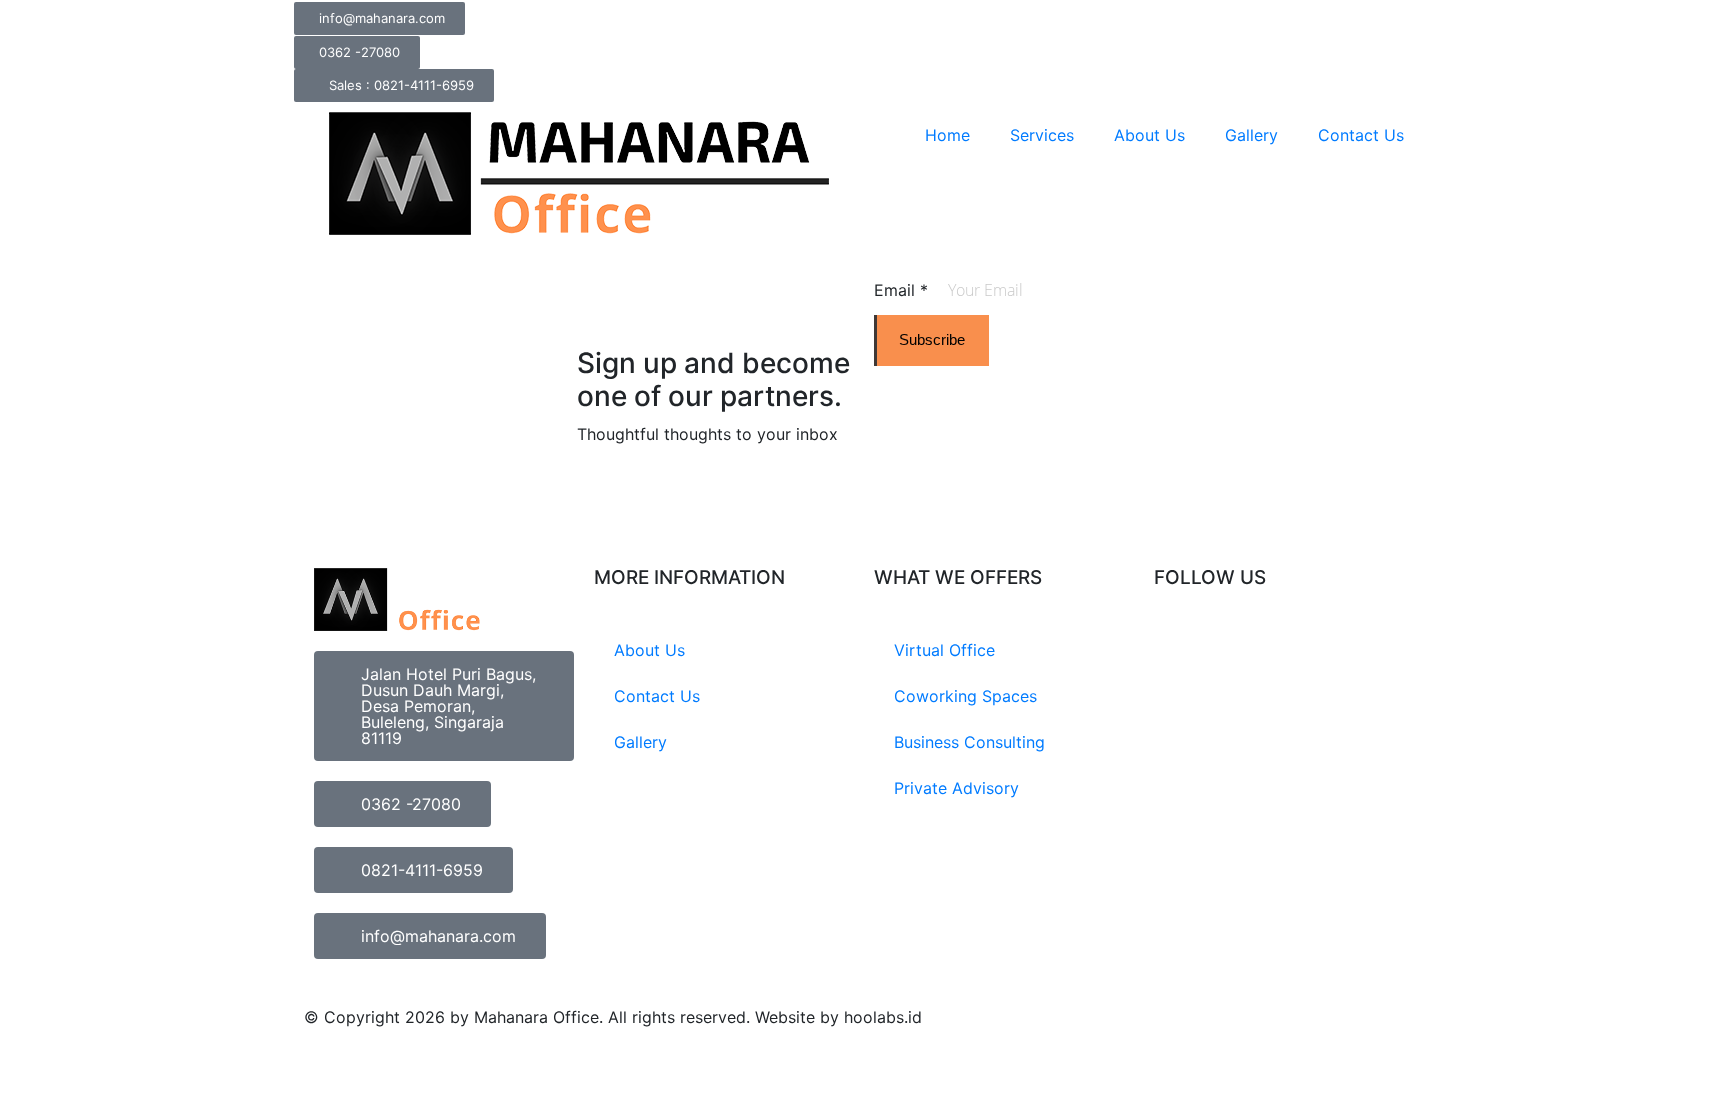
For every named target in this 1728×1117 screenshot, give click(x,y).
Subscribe (932, 339)
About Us (1149, 135)
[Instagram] (1179, 652)
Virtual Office (944, 650)
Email (901, 290)
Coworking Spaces (965, 696)
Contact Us (1361, 135)
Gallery (1251, 135)
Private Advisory (956, 788)
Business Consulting (969, 742)
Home (947, 135)
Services (1042, 135)
